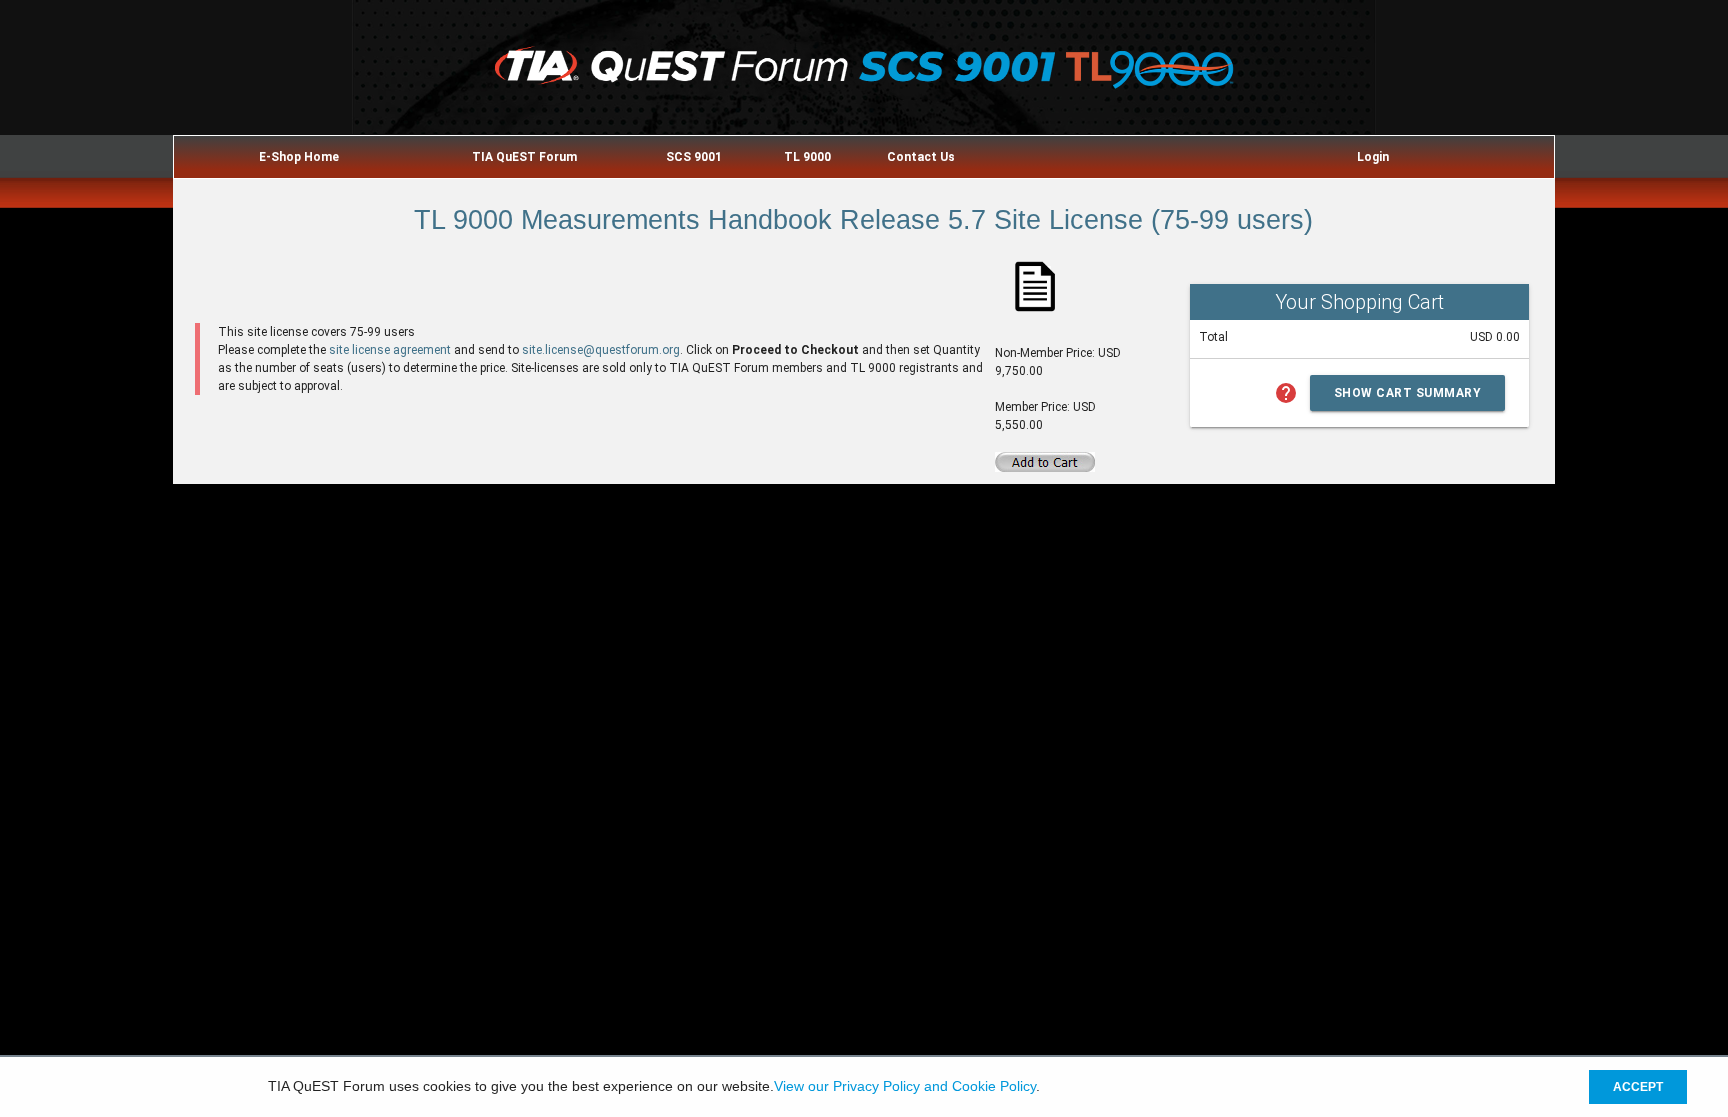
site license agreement (390, 350)
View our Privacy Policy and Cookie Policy (905, 1087)
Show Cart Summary (1408, 393)
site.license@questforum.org (601, 350)
